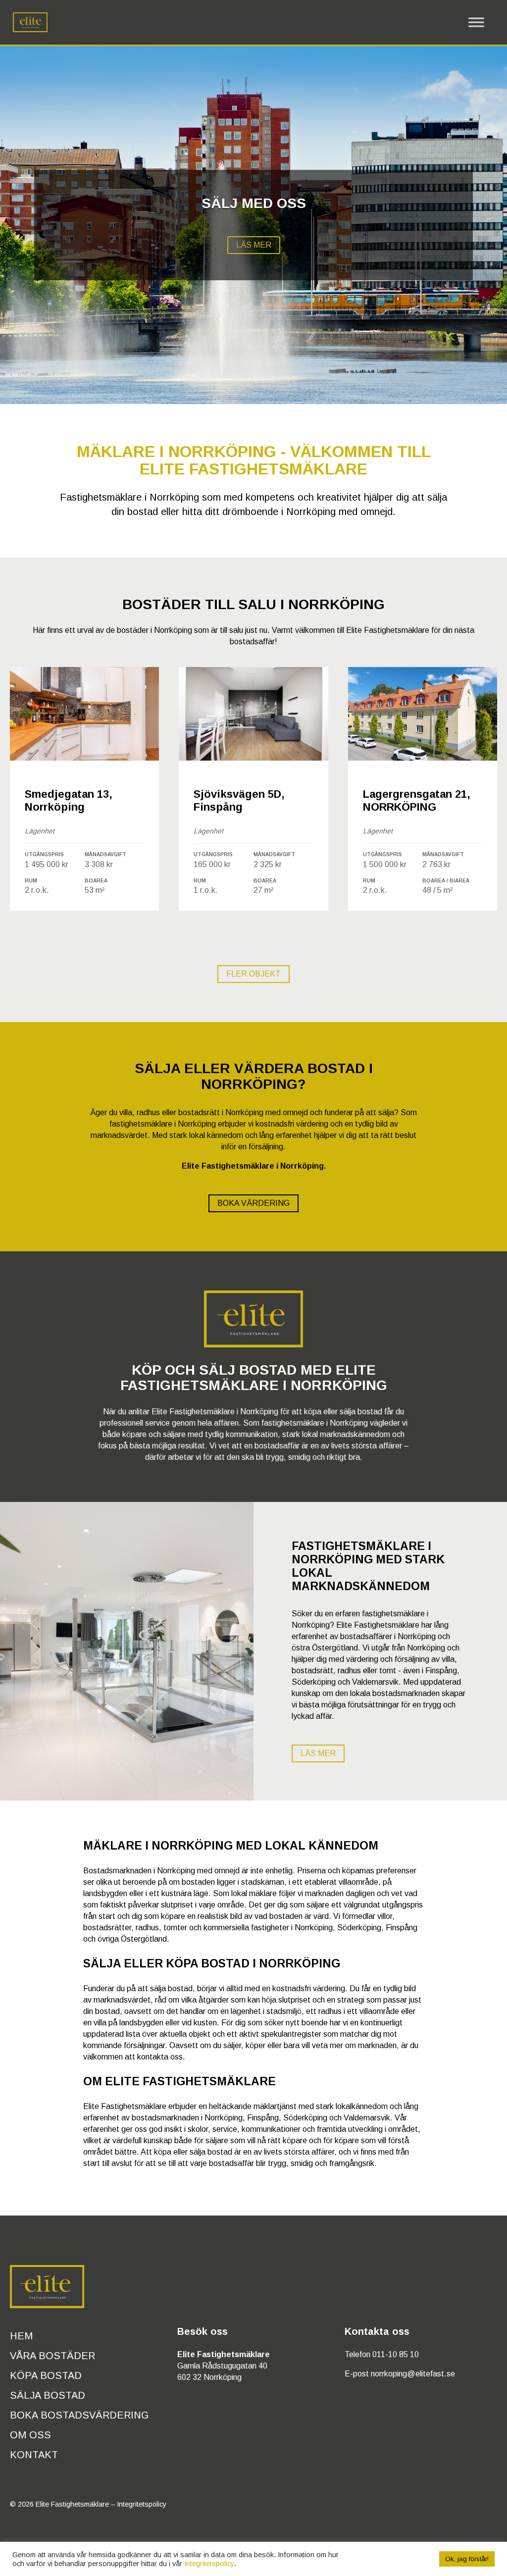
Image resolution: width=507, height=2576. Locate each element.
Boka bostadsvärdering (79, 2415)
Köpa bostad (46, 2375)
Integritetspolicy (142, 2504)
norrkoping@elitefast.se (413, 2374)
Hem (21, 2336)
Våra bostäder (52, 2356)
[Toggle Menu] (476, 22)
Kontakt (34, 2455)
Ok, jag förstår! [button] (467, 2559)
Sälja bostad (48, 2395)
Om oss (30, 2435)
